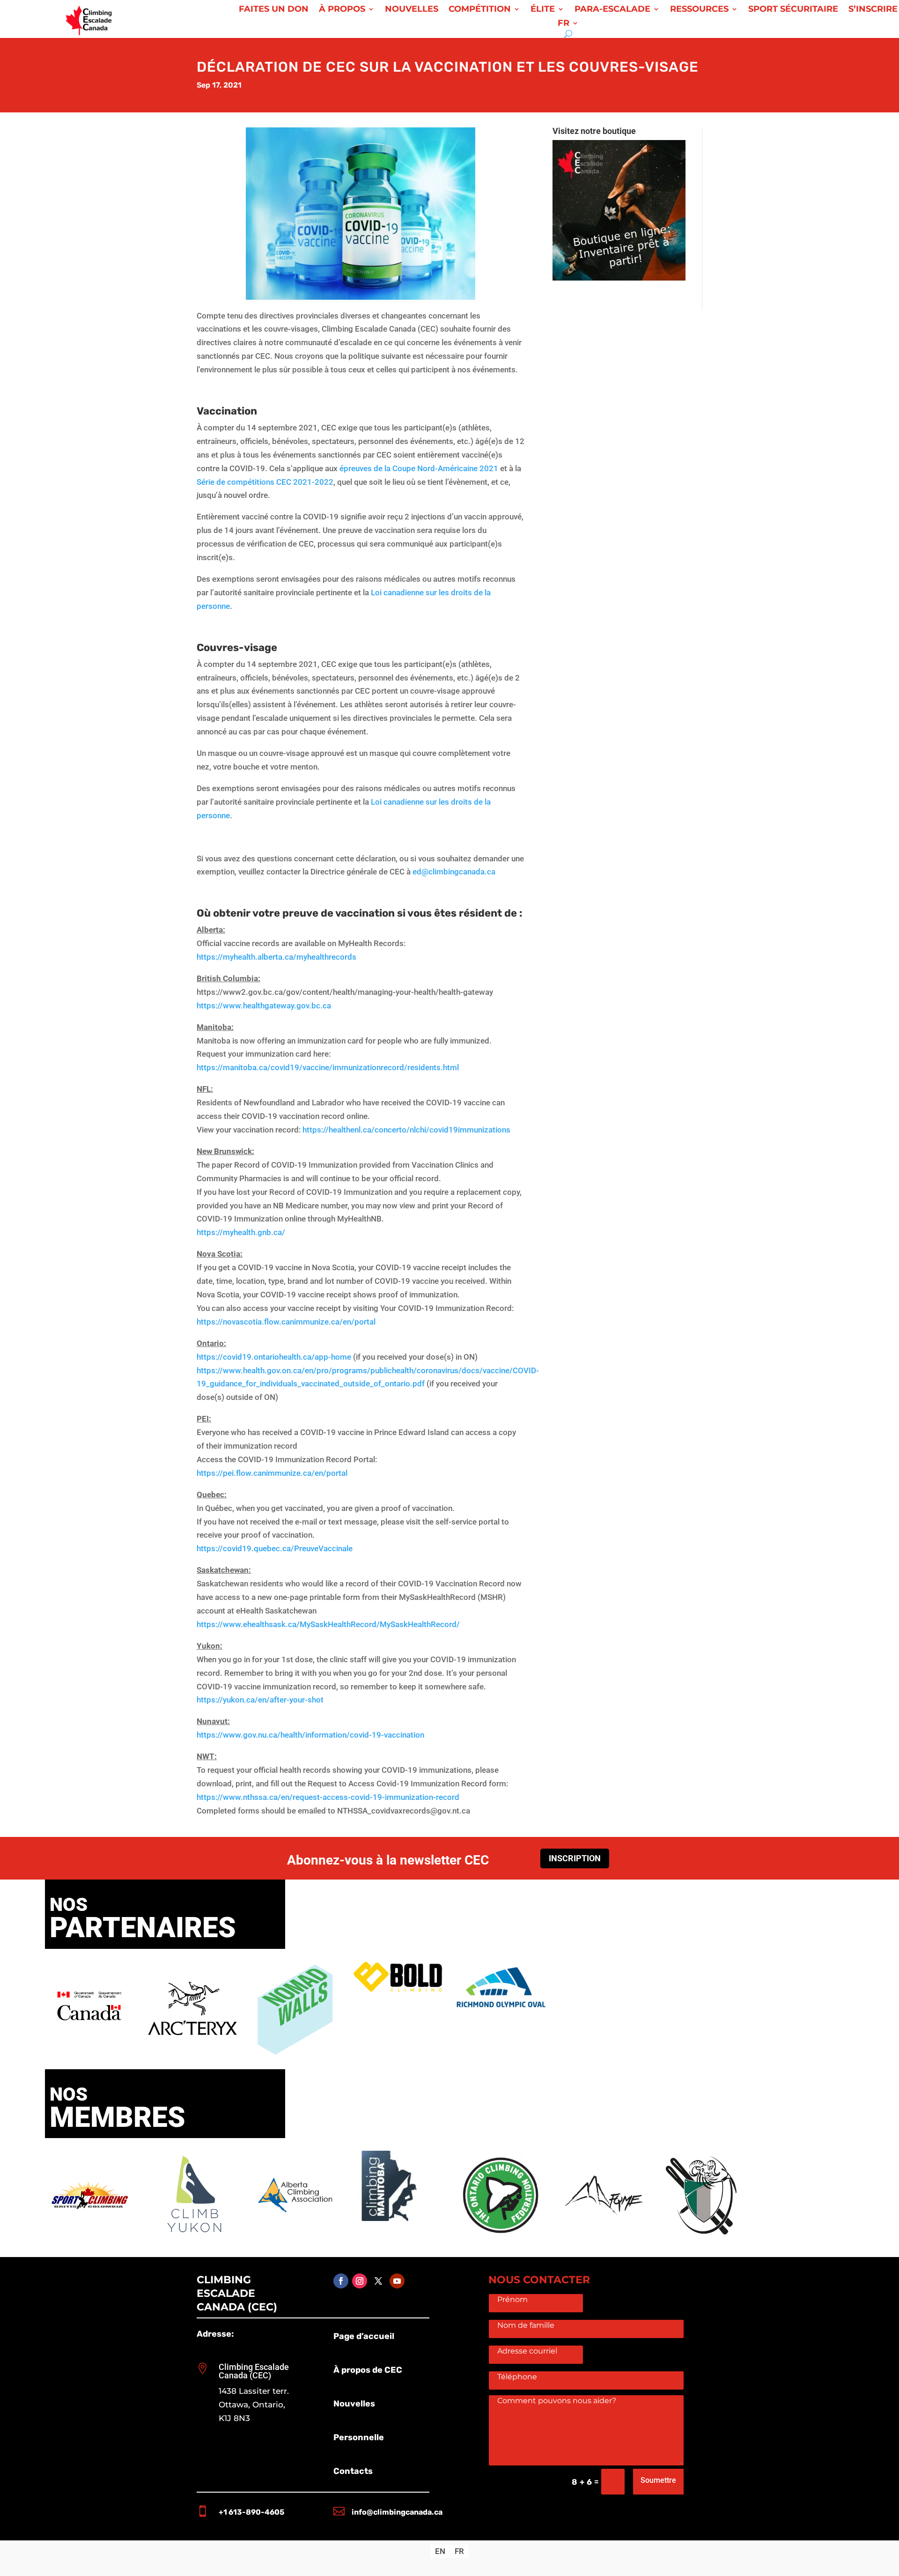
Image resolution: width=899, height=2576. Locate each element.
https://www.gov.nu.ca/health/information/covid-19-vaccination (310, 1735)
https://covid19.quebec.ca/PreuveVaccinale (275, 1548)
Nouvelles (412, 10)
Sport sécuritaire (793, 10)
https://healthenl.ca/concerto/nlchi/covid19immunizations (406, 1130)
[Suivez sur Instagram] (360, 2281)
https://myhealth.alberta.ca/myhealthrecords (276, 957)
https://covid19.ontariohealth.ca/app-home (274, 1357)
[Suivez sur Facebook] (341, 2281)
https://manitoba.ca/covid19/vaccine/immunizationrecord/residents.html (328, 1067)
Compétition (480, 10)
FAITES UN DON (274, 10)
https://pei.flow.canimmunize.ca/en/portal (272, 1473)
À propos (342, 10)
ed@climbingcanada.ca (454, 872)
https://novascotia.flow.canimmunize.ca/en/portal (286, 1322)
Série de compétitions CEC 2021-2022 (265, 482)
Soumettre (658, 2480)
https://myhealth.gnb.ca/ (241, 1232)
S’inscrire (873, 10)
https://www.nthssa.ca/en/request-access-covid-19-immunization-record (328, 1797)
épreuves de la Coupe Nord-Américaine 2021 (419, 468)
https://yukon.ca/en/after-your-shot (260, 1700)
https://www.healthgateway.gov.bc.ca (264, 1006)
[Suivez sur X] (378, 2281)
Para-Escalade (612, 10)
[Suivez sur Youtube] (397, 2281)
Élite (543, 10)
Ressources (699, 10)
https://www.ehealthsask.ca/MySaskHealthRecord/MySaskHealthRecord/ (328, 1624)
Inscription (575, 1858)
